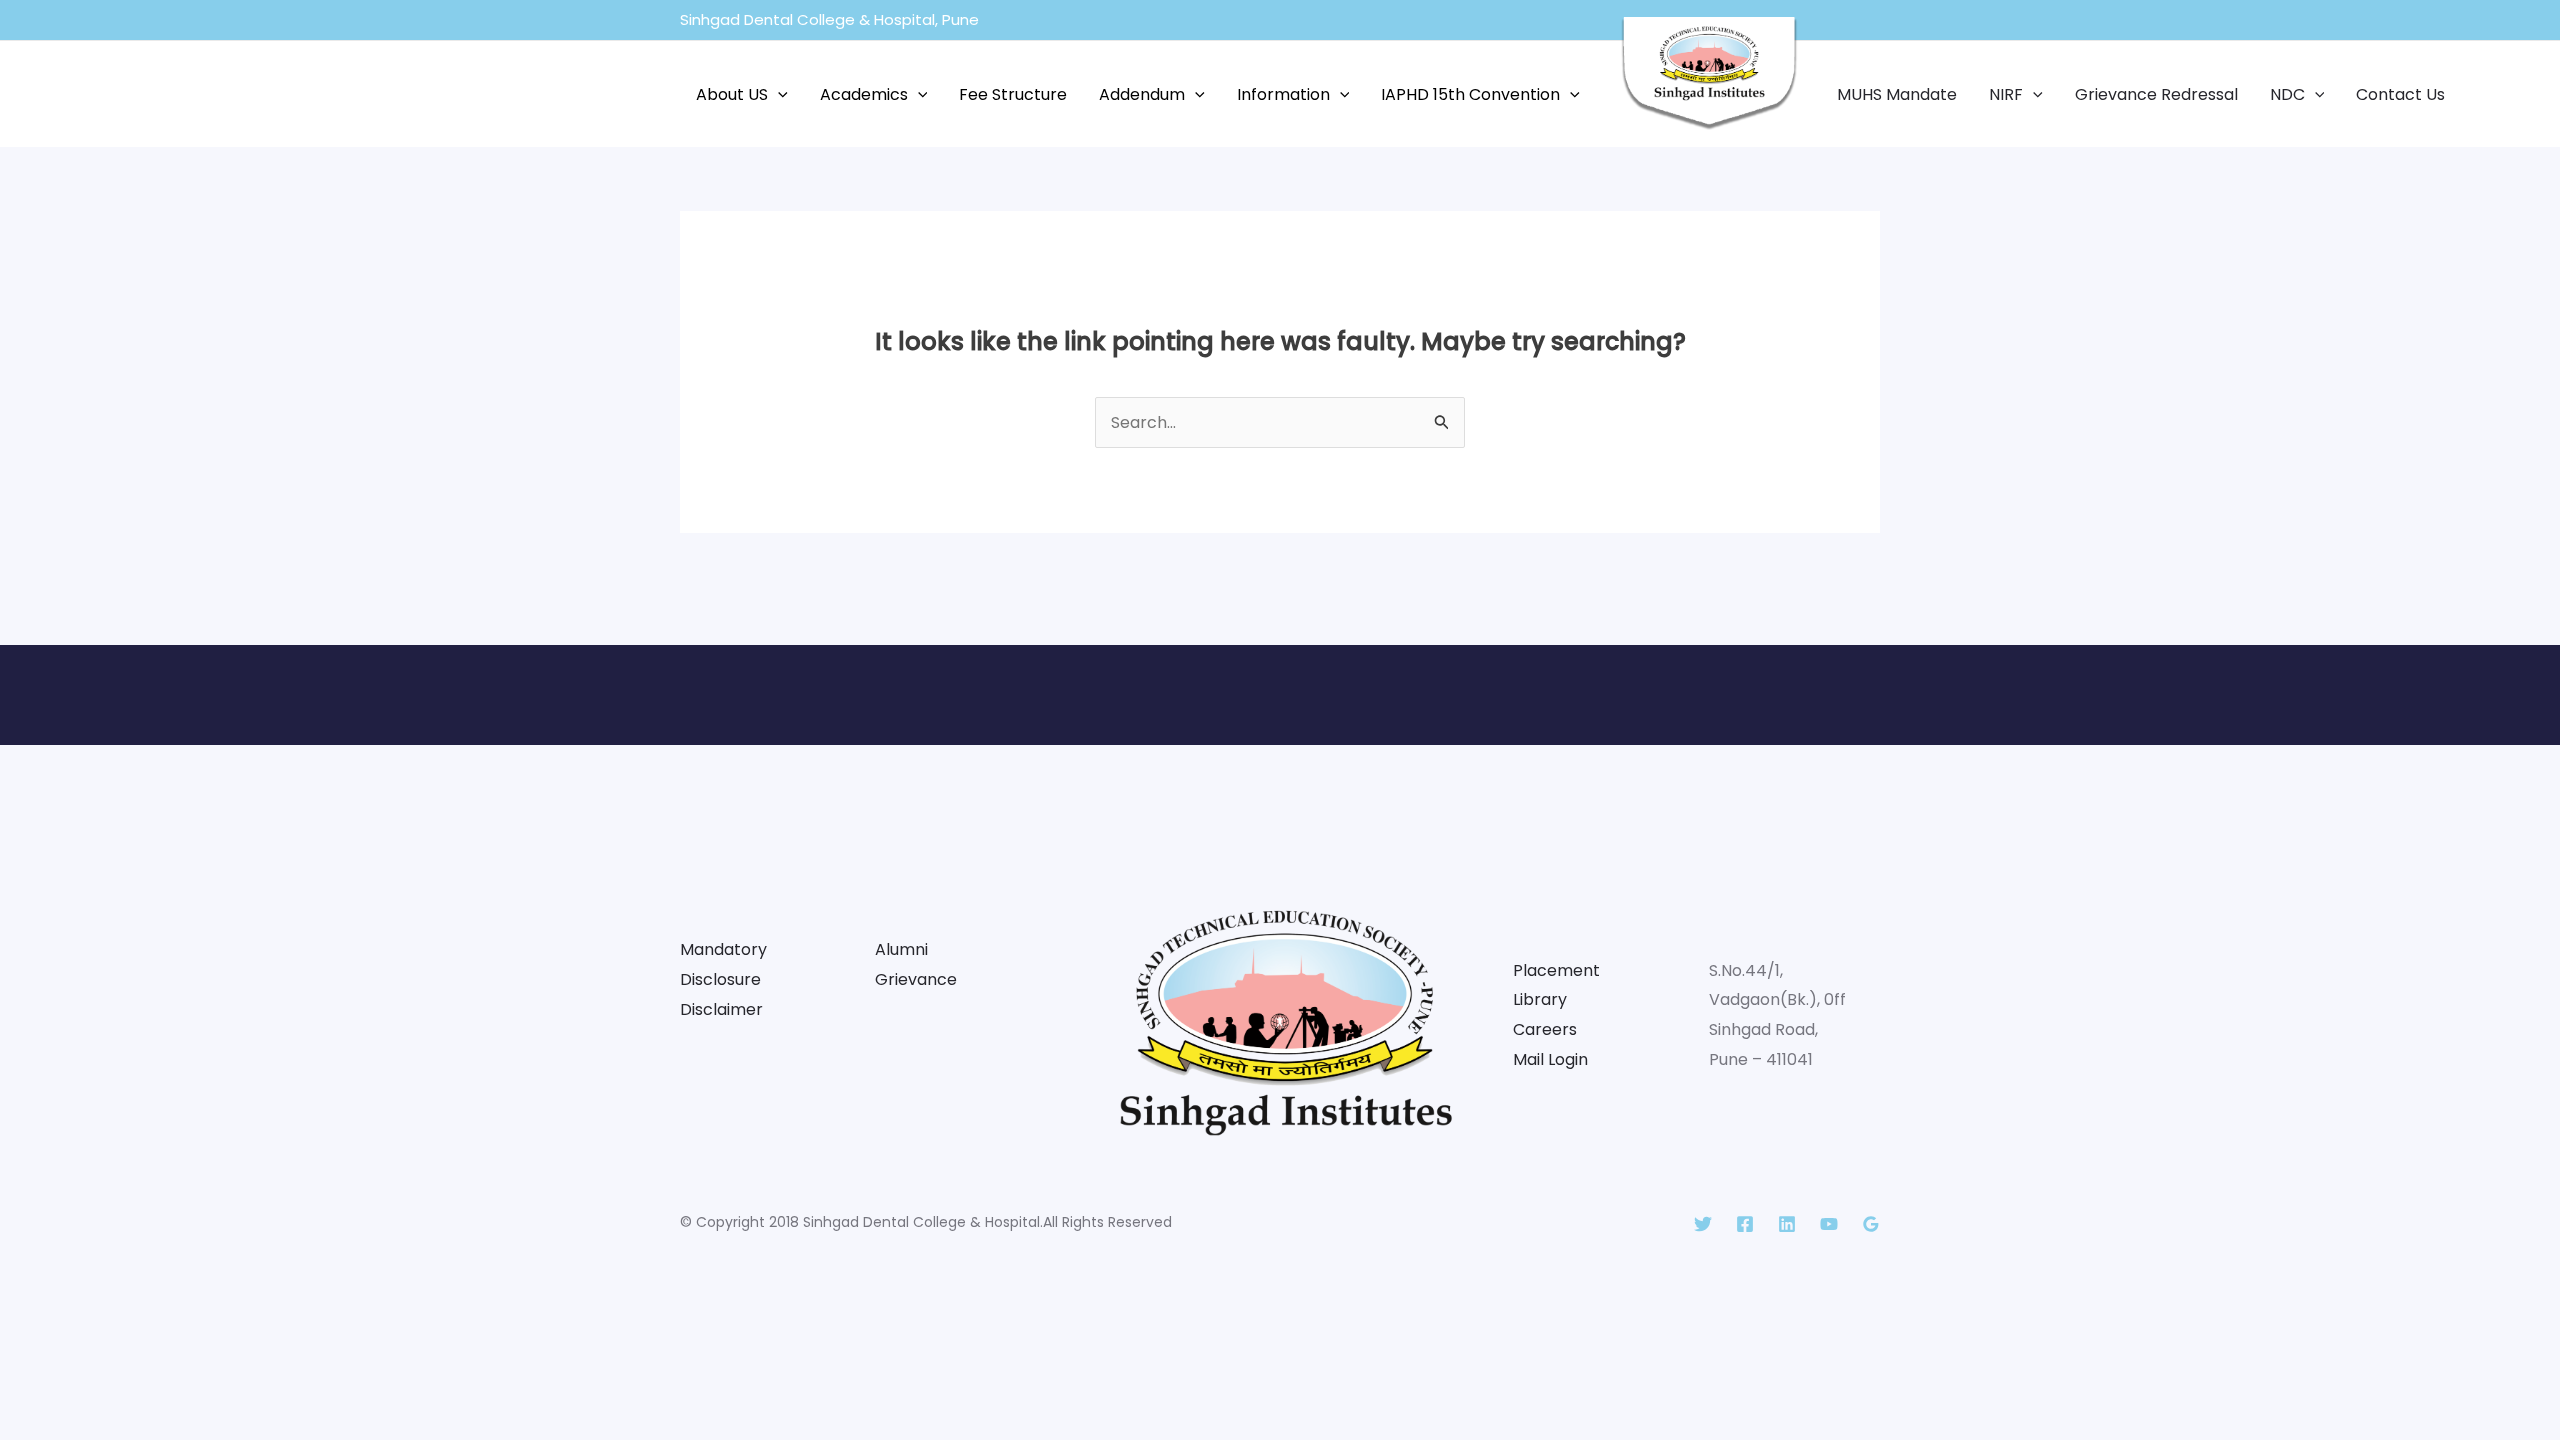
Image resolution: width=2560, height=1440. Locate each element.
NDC (2287, 94)
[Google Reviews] (1871, 1224)
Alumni (901, 949)
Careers (1545, 1029)
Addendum (1142, 94)
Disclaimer (721, 1009)
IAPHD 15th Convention (1470, 94)
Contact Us (2400, 94)
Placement (1556, 970)
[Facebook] (1745, 1224)
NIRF (2006, 94)
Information (1283, 94)
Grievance (916, 979)
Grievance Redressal (2156, 94)
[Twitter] (1703, 1224)
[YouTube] (1829, 1224)
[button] (778, 94)
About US (732, 94)
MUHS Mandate (1897, 94)
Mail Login (1550, 1059)
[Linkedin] (1787, 1224)
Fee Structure (1013, 94)
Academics (864, 94)
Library (1540, 999)
